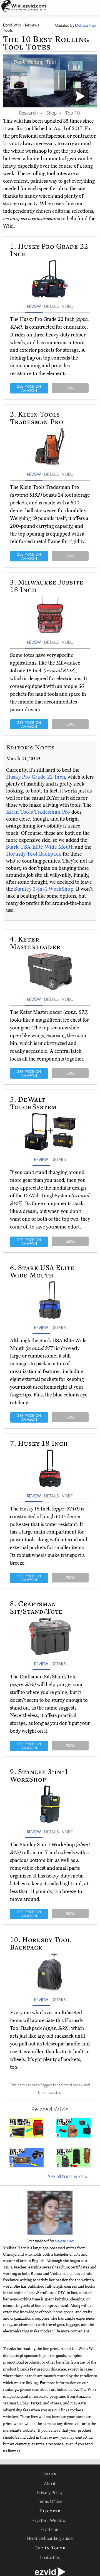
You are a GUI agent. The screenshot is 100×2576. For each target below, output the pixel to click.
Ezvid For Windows (50, 2520)
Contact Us (50, 2557)
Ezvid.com (50, 2529)
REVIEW (34, 306)
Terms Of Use (50, 2501)
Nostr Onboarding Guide (50, 2538)
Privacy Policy (50, 2492)
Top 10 (73, 113)
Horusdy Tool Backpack (34, 854)
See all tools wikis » (68, 2176)
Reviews (32, 25)
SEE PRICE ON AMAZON (29, 388)
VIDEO (68, 306)
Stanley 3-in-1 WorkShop (44, 889)
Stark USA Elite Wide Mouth (41, 847)
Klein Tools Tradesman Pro (39, 812)
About (50, 2483)
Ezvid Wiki (12, 25)
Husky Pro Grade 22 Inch (36, 777)
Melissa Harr (64, 2241)
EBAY (70, 388)
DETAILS (51, 306)
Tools (8, 30)
